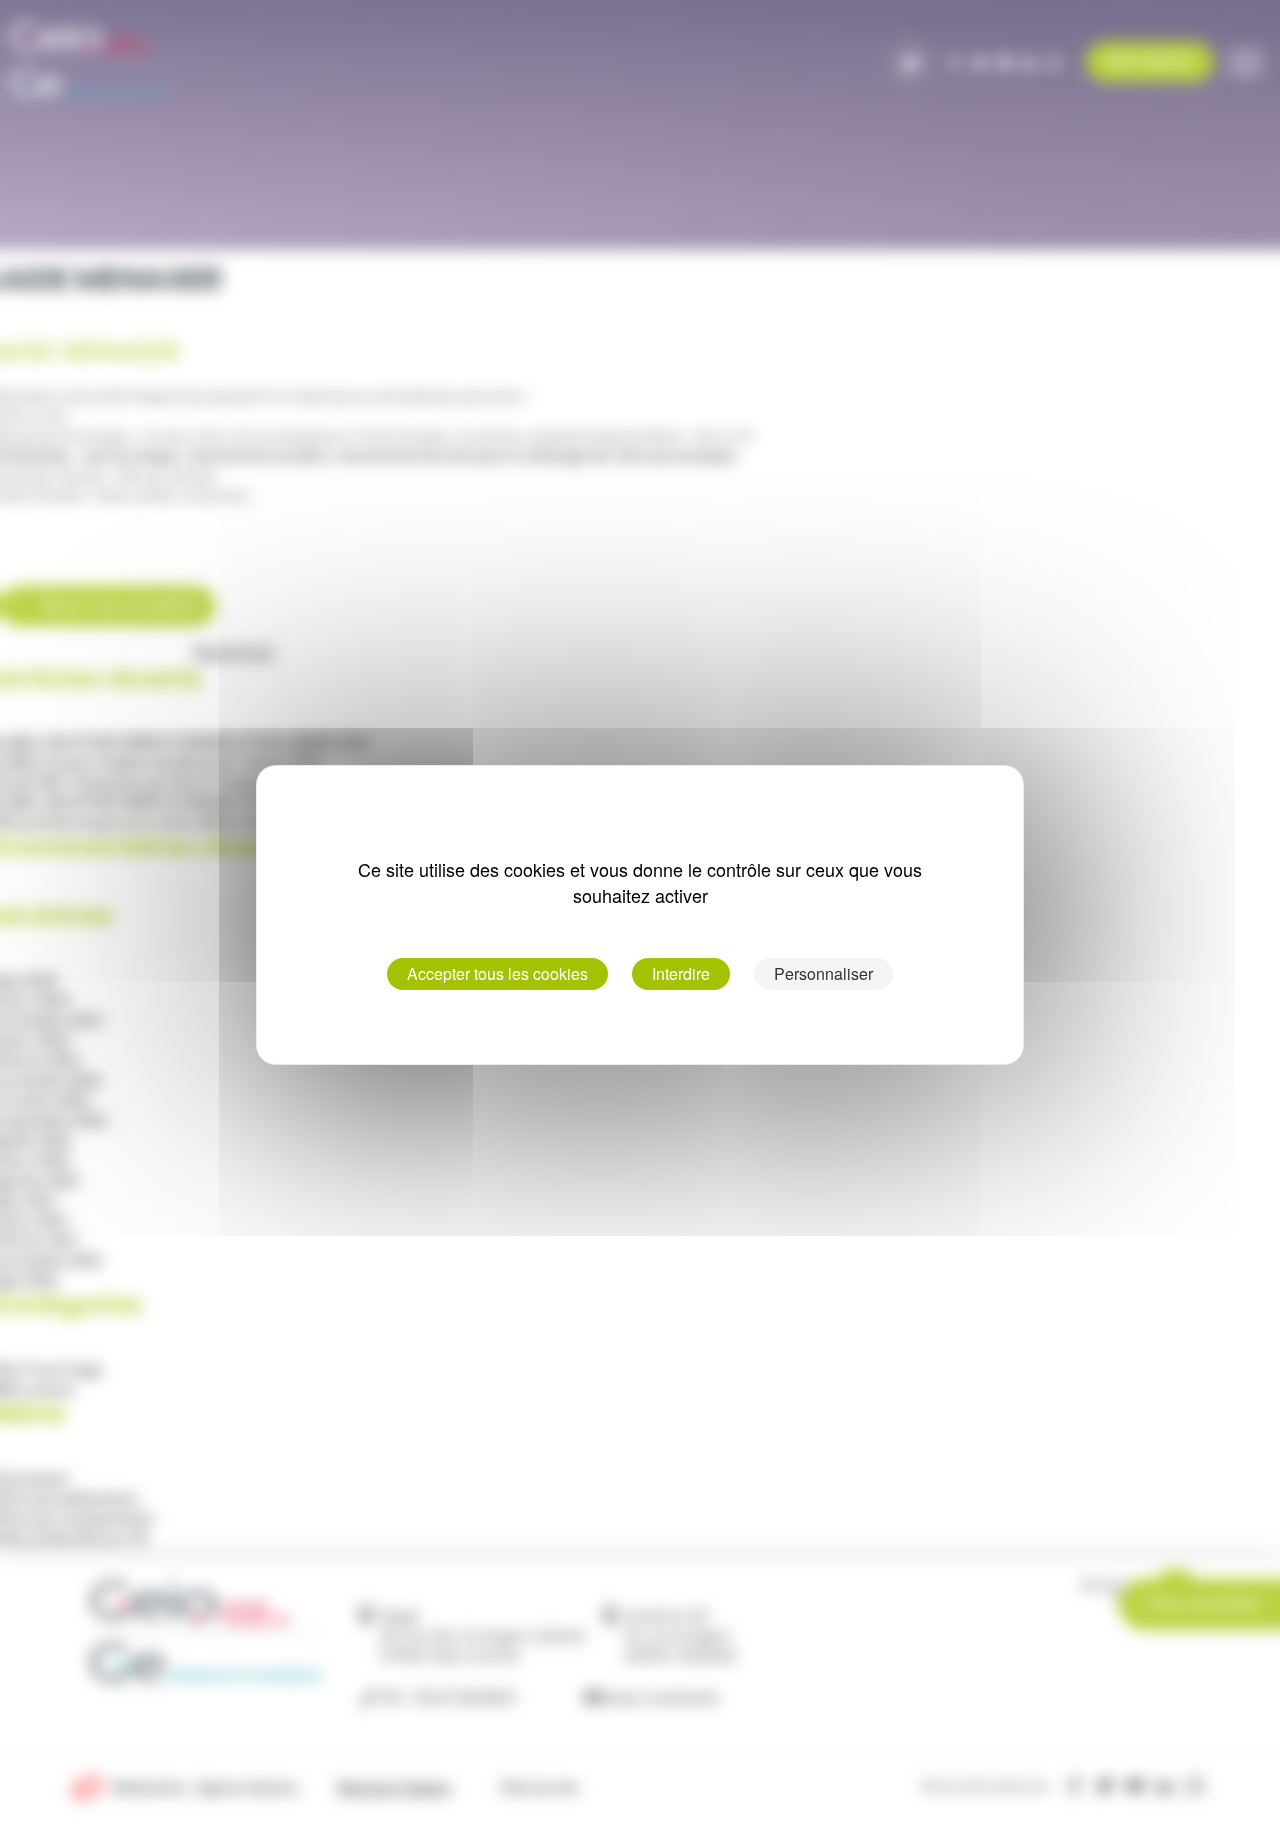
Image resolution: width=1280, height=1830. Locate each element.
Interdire (681, 973)
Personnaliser (823, 973)
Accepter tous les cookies (497, 973)
